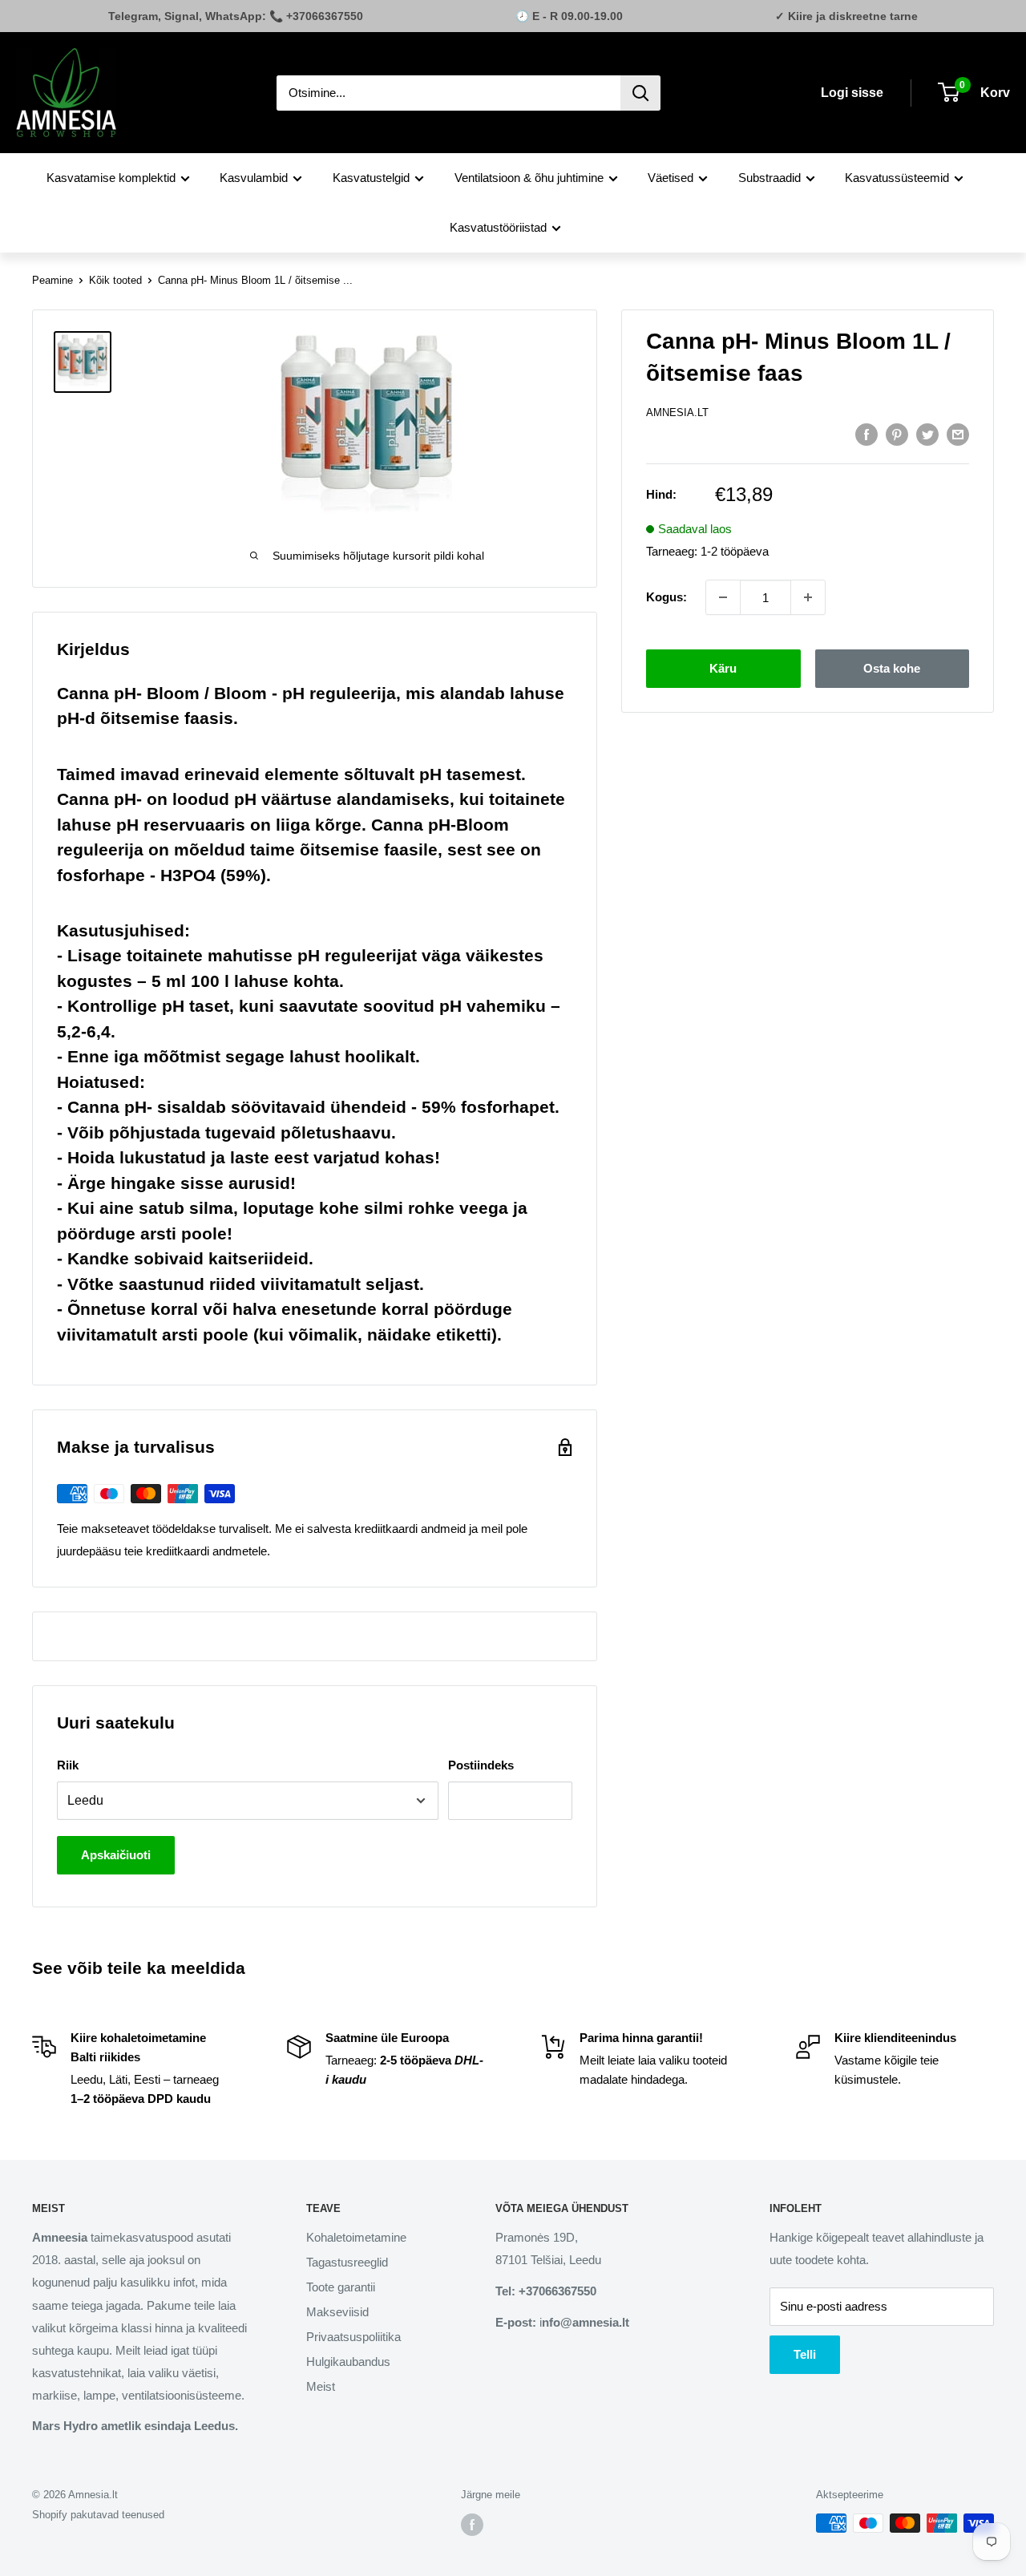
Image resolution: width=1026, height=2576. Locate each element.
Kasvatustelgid (371, 178)
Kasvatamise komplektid (111, 178)
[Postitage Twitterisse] (927, 434)
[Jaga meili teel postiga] (958, 434)
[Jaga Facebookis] (866, 434)
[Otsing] (640, 93)
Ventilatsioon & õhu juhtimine (529, 178)
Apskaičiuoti (116, 1855)
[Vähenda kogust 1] (723, 597)
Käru (723, 668)
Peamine (53, 280)
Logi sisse (852, 93)
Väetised (671, 178)
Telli (805, 2354)
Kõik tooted (115, 280)
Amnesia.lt (677, 412)
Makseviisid (337, 2312)
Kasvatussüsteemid (897, 178)
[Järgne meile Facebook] (472, 2525)
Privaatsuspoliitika (353, 2337)
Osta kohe (892, 668)
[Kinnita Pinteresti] (897, 434)
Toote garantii (341, 2287)
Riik (68, 1765)
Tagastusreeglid (347, 2262)
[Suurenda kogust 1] (808, 597)
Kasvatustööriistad (498, 227)
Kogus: (666, 597)
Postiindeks (481, 1765)
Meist (321, 2386)
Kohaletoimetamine (356, 2237)
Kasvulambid (254, 178)
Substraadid (769, 178)
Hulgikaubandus (348, 2362)
